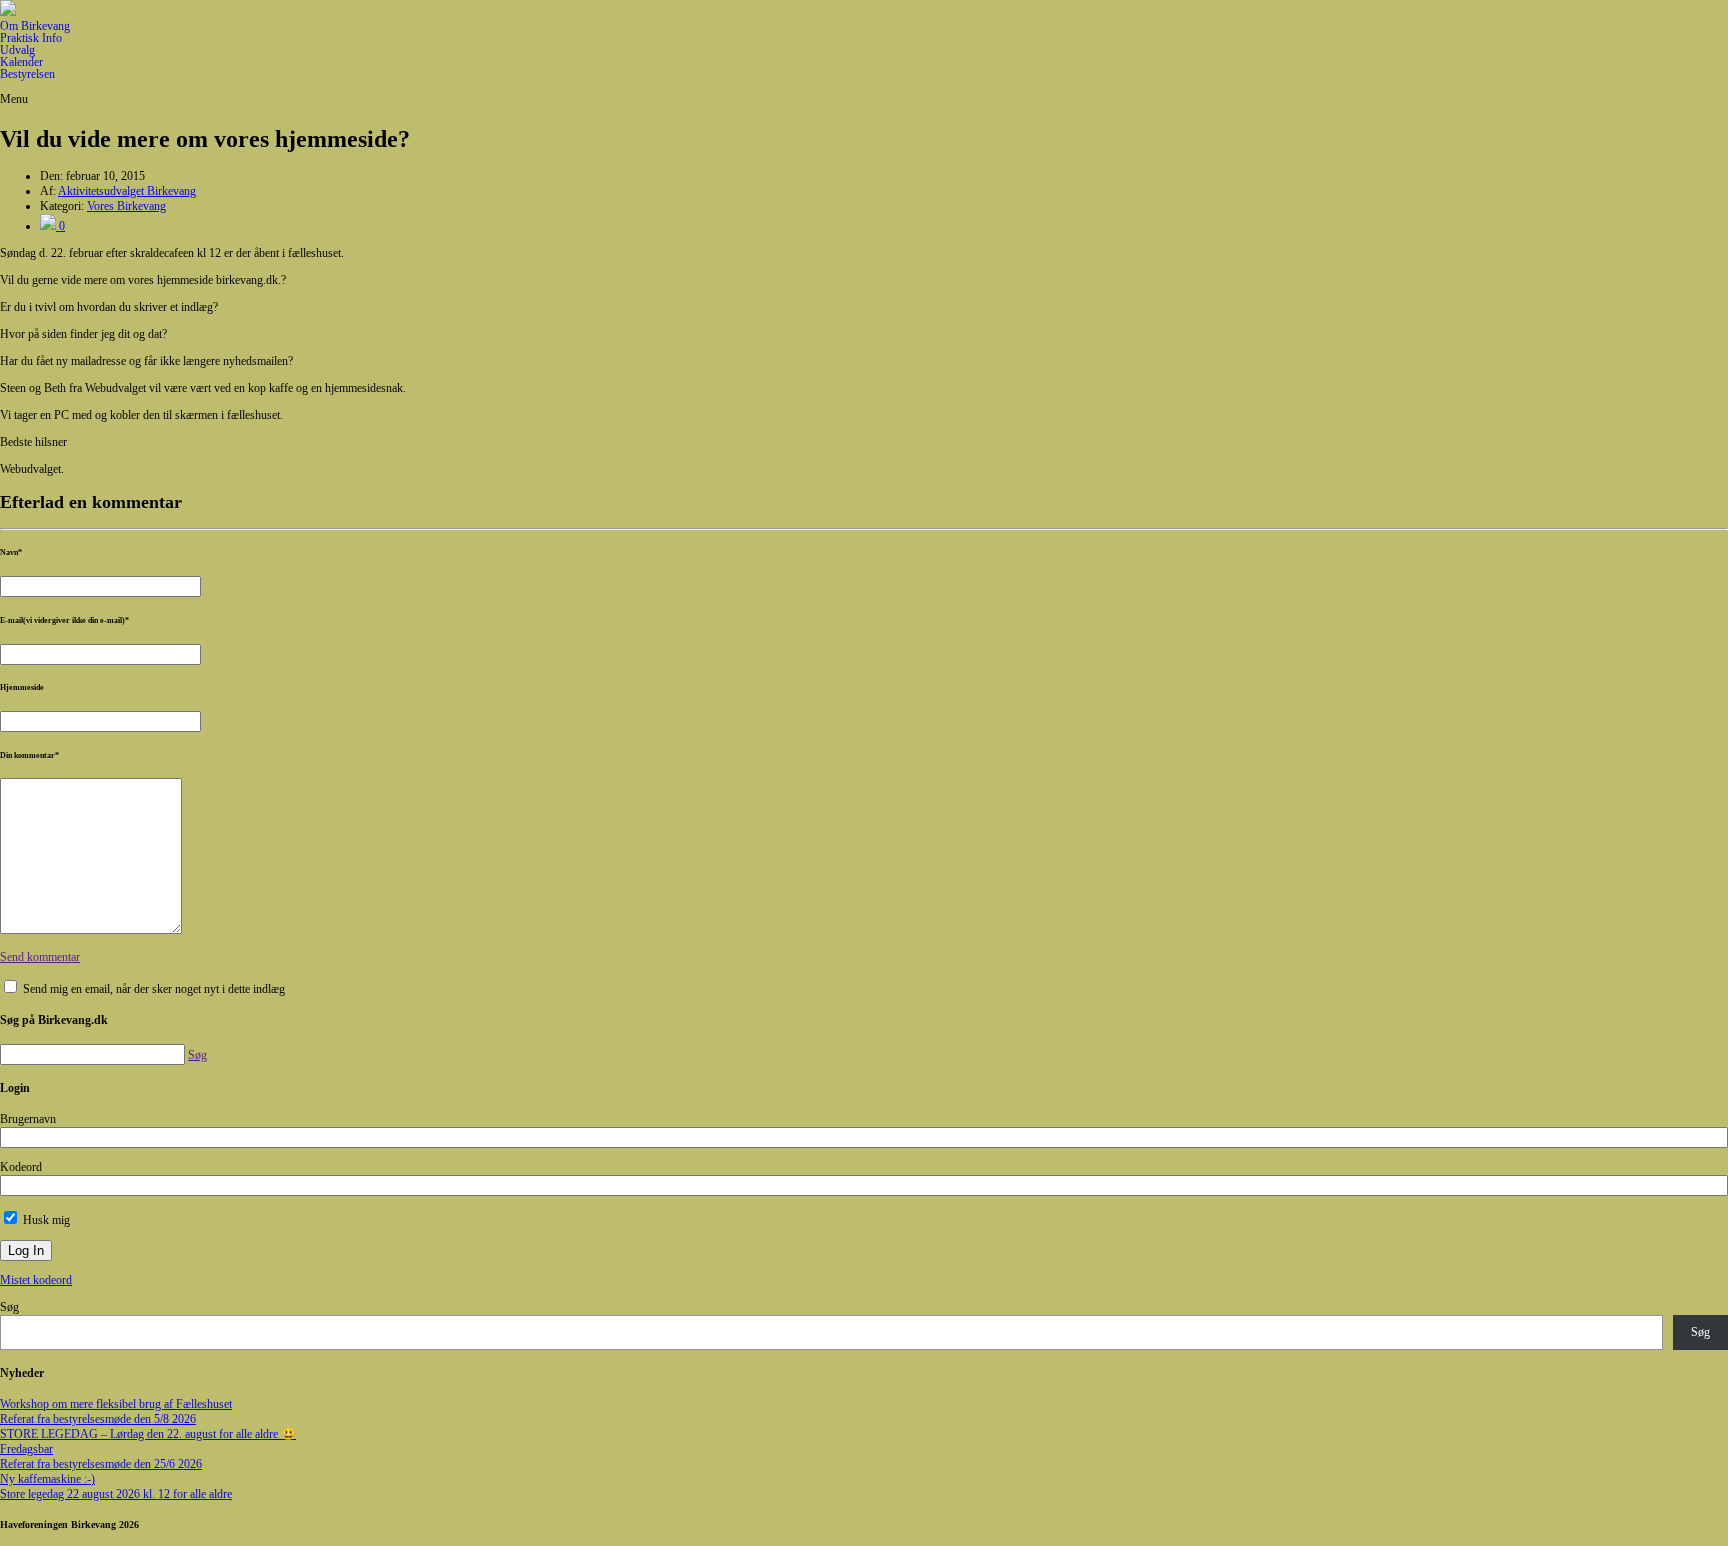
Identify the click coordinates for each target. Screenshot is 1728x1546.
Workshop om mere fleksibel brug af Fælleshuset (116, 1404)
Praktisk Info (31, 38)
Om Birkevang (35, 26)
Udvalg (17, 50)
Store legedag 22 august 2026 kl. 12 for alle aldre (116, 1494)
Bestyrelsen (27, 74)
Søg (9, 1307)
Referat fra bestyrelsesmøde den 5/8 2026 (98, 1419)
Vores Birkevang (126, 206)
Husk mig (45, 1220)
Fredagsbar (26, 1449)
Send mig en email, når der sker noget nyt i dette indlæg (154, 989)
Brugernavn (28, 1119)
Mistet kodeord (36, 1280)
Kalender (21, 62)
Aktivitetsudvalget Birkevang (127, 191)
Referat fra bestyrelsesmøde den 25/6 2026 (101, 1464)
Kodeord (21, 1167)
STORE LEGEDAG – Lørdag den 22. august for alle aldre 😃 (148, 1434)
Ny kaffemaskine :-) (47, 1479)
